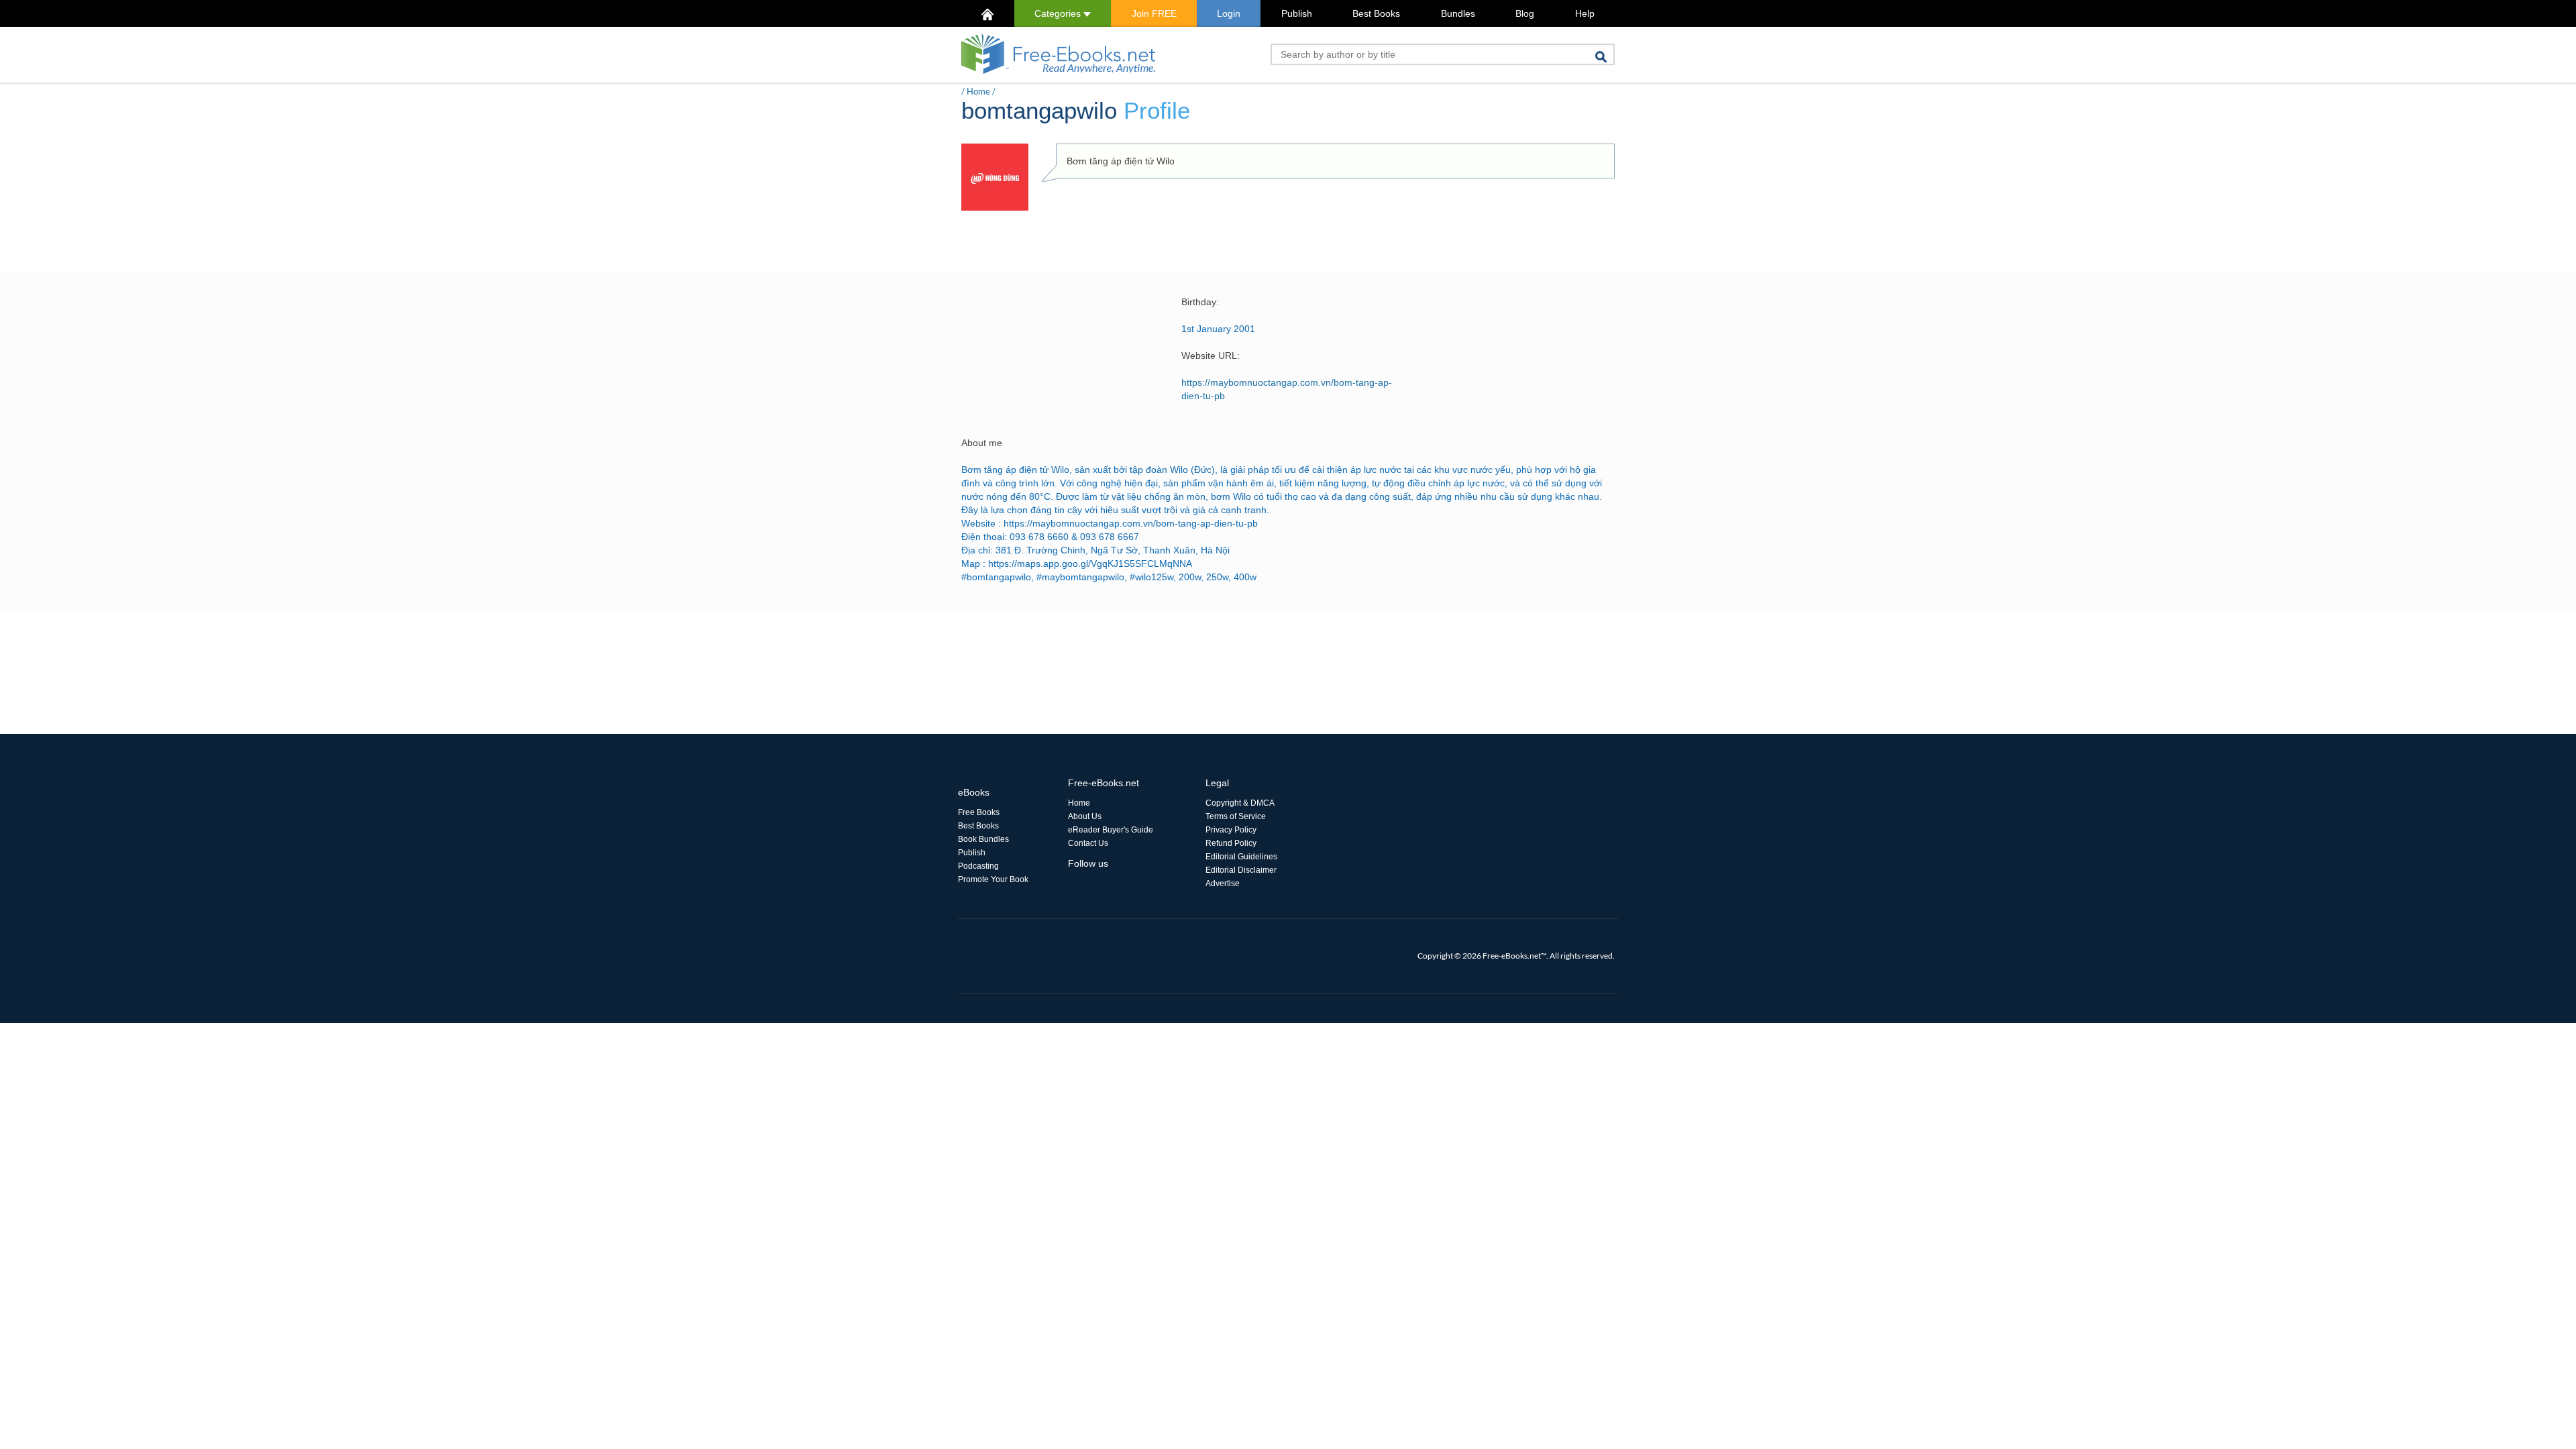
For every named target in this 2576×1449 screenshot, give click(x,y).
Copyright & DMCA (1240, 803)
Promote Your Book (993, 879)
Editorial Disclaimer (1241, 870)
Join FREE (1154, 13)
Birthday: (1200, 302)
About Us (1085, 816)
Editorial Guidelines (1241, 857)
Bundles (1458, 13)
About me (982, 443)
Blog (1525, 13)
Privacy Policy (1231, 830)
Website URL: (1211, 356)
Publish (1297, 13)
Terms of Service (1236, 816)
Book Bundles (983, 839)
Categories (1059, 13)
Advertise (1223, 883)
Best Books (1376, 13)
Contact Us (1088, 843)
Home (978, 91)
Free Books (979, 812)
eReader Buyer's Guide (1111, 830)
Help (1585, 13)
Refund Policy (1231, 843)
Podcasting (978, 866)
